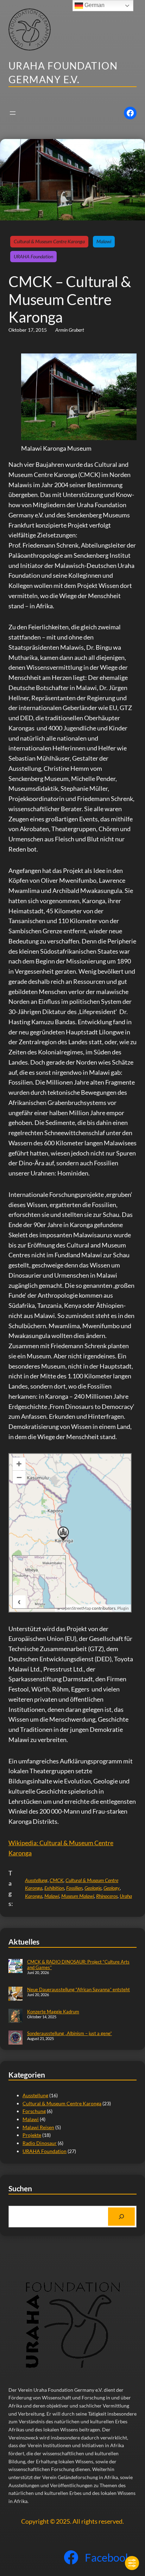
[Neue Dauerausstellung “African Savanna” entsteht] (15, 1994)
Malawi (104, 241)
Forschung (34, 2111)
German (94, 5)
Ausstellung (36, 1880)
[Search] (121, 2217)
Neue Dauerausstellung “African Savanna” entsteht (78, 1989)
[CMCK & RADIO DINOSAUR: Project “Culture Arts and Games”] (15, 1967)
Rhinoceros (107, 1896)
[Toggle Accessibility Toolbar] (132, 2563)
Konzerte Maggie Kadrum (53, 2012)
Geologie (93, 1888)
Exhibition (54, 1888)
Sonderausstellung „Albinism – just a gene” (70, 2033)
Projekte (32, 2135)
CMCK (56, 1880)
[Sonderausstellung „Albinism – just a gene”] (15, 2038)
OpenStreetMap (76, 1608)
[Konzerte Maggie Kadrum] (15, 2017)
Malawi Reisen (38, 2127)
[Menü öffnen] (13, 113)
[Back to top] (128, 2542)
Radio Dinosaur (40, 2143)
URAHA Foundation (33, 256)
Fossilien (74, 1888)
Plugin (123, 1608)
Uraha (126, 1896)
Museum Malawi (78, 1896)
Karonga (34, 1896)
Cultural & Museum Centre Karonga (49, 241)
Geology (112, 1888)
